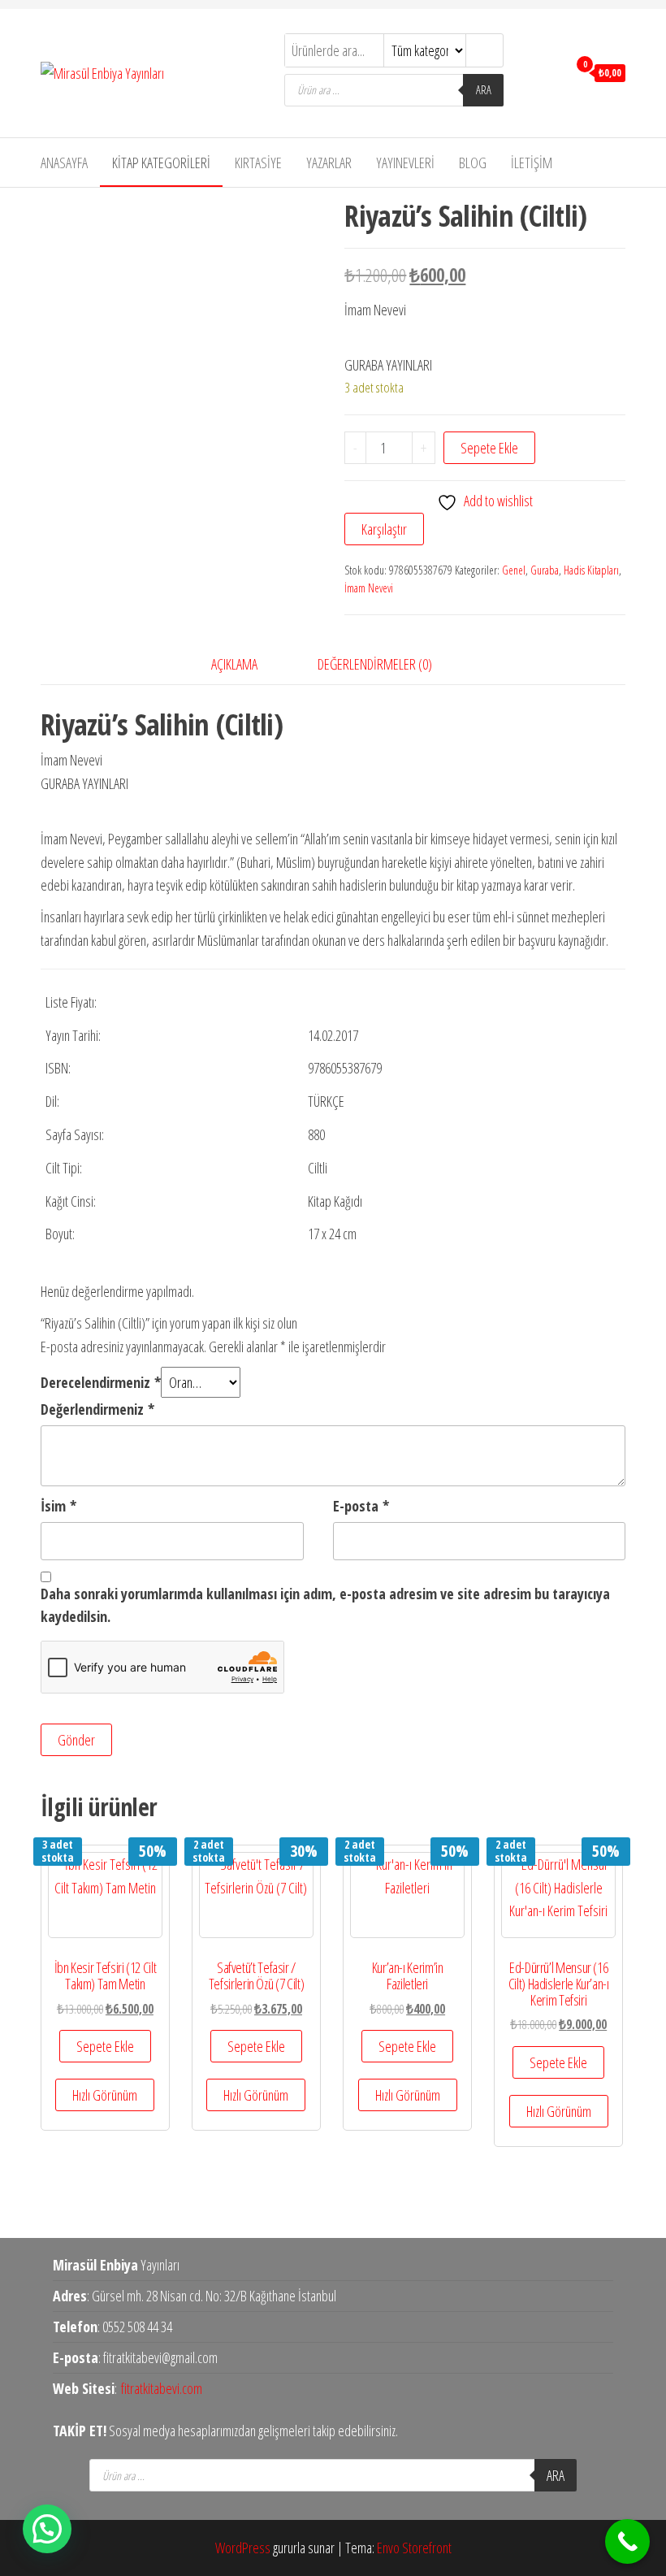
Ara (484, 90)
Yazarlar (329, 163)
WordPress (243, 2548)
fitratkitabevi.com (162, 2388)
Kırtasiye (258, 163)
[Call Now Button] (627, 2541)
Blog (473, 163)
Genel (514, 570)
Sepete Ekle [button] (105, 2046)
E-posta (361, 1506)
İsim (58, 1506)
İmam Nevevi (369, 588)
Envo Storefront (414, 2548)
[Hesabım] (551, 72)
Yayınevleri (405, 163)
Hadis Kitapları (591, 570)
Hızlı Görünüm (105, 2095)
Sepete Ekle (489, 448)
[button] (47, 2529)
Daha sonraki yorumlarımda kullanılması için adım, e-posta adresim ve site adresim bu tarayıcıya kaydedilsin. (325, 1605)
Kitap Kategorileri (161, 163)
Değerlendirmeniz (97, 1409)
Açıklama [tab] (234, 664)
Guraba (545, 570)
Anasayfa (64, 163)
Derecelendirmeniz (101, 1382)
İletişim (532, 163)
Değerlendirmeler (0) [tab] (375, 664)
